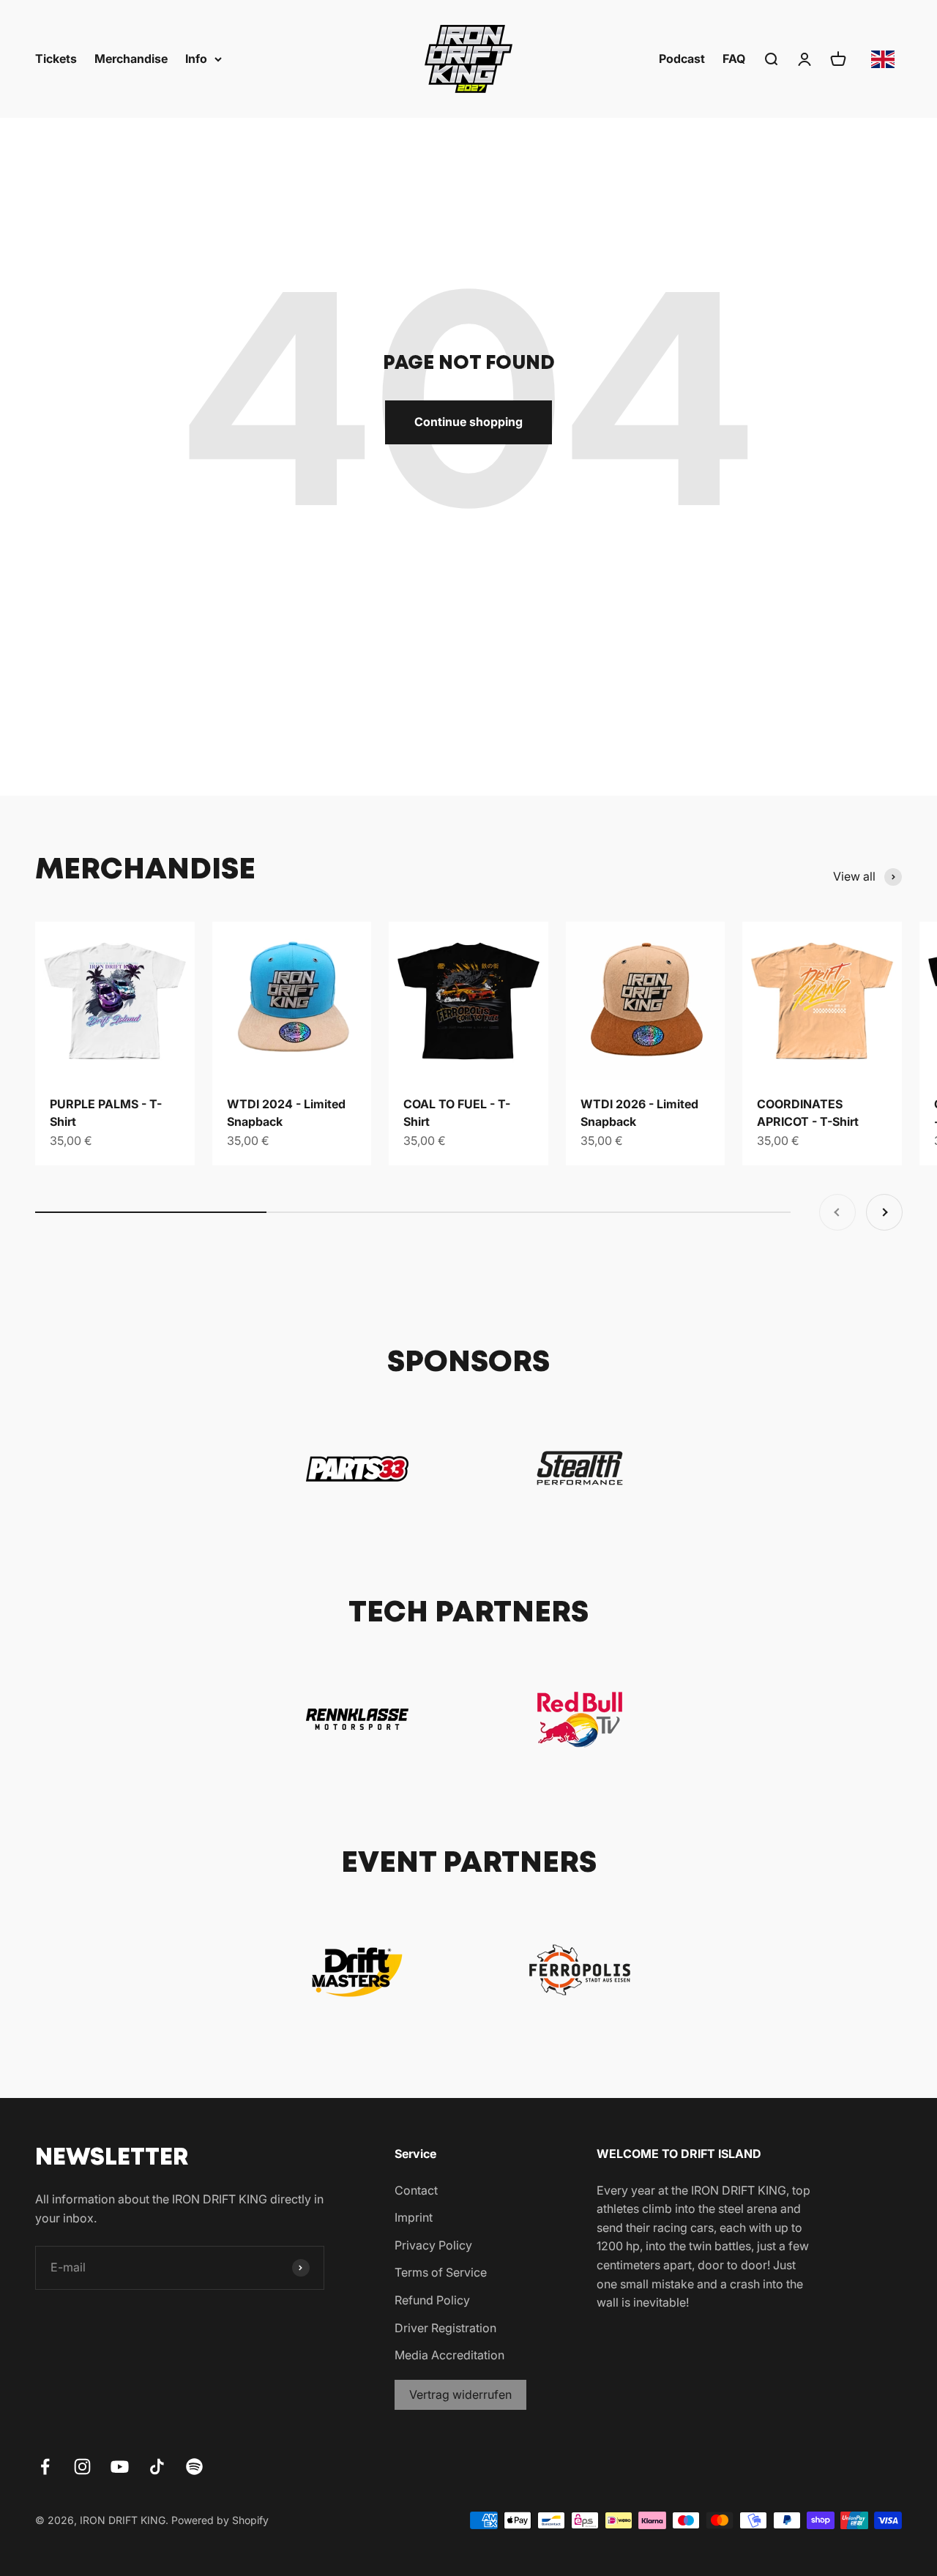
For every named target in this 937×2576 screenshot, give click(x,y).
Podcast (682, 59)
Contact (416, 2190)
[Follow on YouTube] (120, 2467)
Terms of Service (441, 2272)
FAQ (734, 59)
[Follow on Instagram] (82, 2467)
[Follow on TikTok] (157, 2467)
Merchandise (131, 59)
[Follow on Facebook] (45, 2467)
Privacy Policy (433, 2245)
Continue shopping (468, 422)
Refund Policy (432, 2300)
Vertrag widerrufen (460, 2394)
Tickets (56, 59)
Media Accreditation (449, 2355)
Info (196, 59)
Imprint (414, 2217)
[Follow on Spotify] (194, 2467)
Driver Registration (445, 2328)
